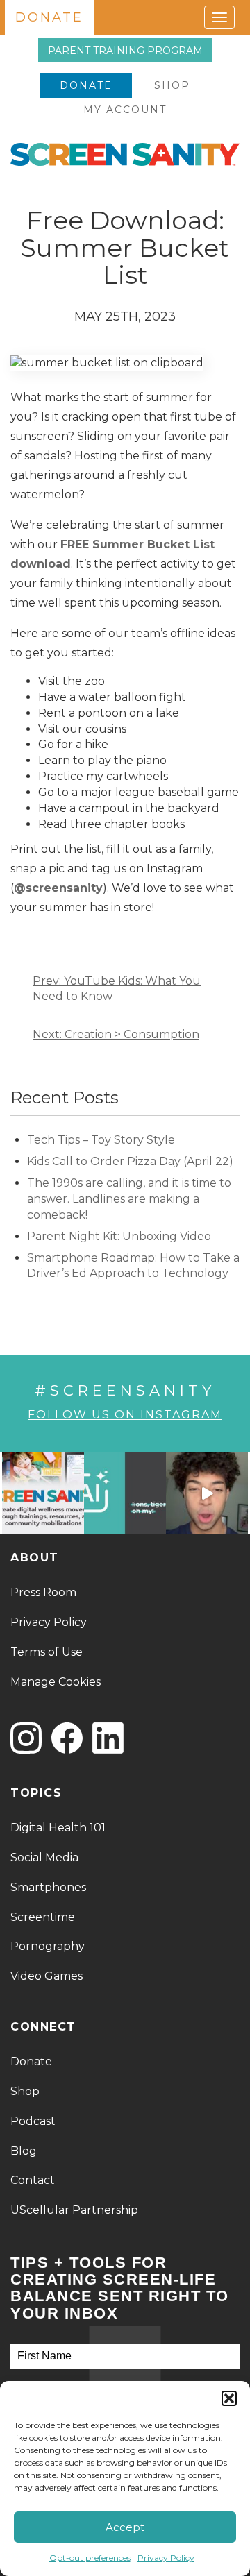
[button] (229, 2398)
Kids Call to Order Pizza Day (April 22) (132, 1161)
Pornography (48, 1946)
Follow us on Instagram (125, 1415)
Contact (33, 2180)
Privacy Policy (166, 2558)
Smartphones (48, 1887)
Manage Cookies (56, 1682)
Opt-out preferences (90, 2558)
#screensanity (125, 1390)
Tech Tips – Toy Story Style (101, 1140)
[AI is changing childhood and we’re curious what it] (125, 1493)
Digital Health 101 (58, 1828)
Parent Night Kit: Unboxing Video (119, 1236)
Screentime (43, 1917)
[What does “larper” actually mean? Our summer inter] (207, 1493)
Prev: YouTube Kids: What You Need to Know (117, 989)
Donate (86, 85)
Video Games (47, 1976)
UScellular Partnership (74, 2210)
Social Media (44, 1857)
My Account (125, 110)
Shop (172, 85)
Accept (125, 2527)
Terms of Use (47, 1652)
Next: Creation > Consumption (116, 1034)
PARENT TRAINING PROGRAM (125, 51)
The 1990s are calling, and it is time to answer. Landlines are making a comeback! (129, 1199)
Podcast (33, 2121)
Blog (24, 2151)
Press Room (43, 1592)
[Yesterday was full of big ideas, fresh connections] (43, 1493)
